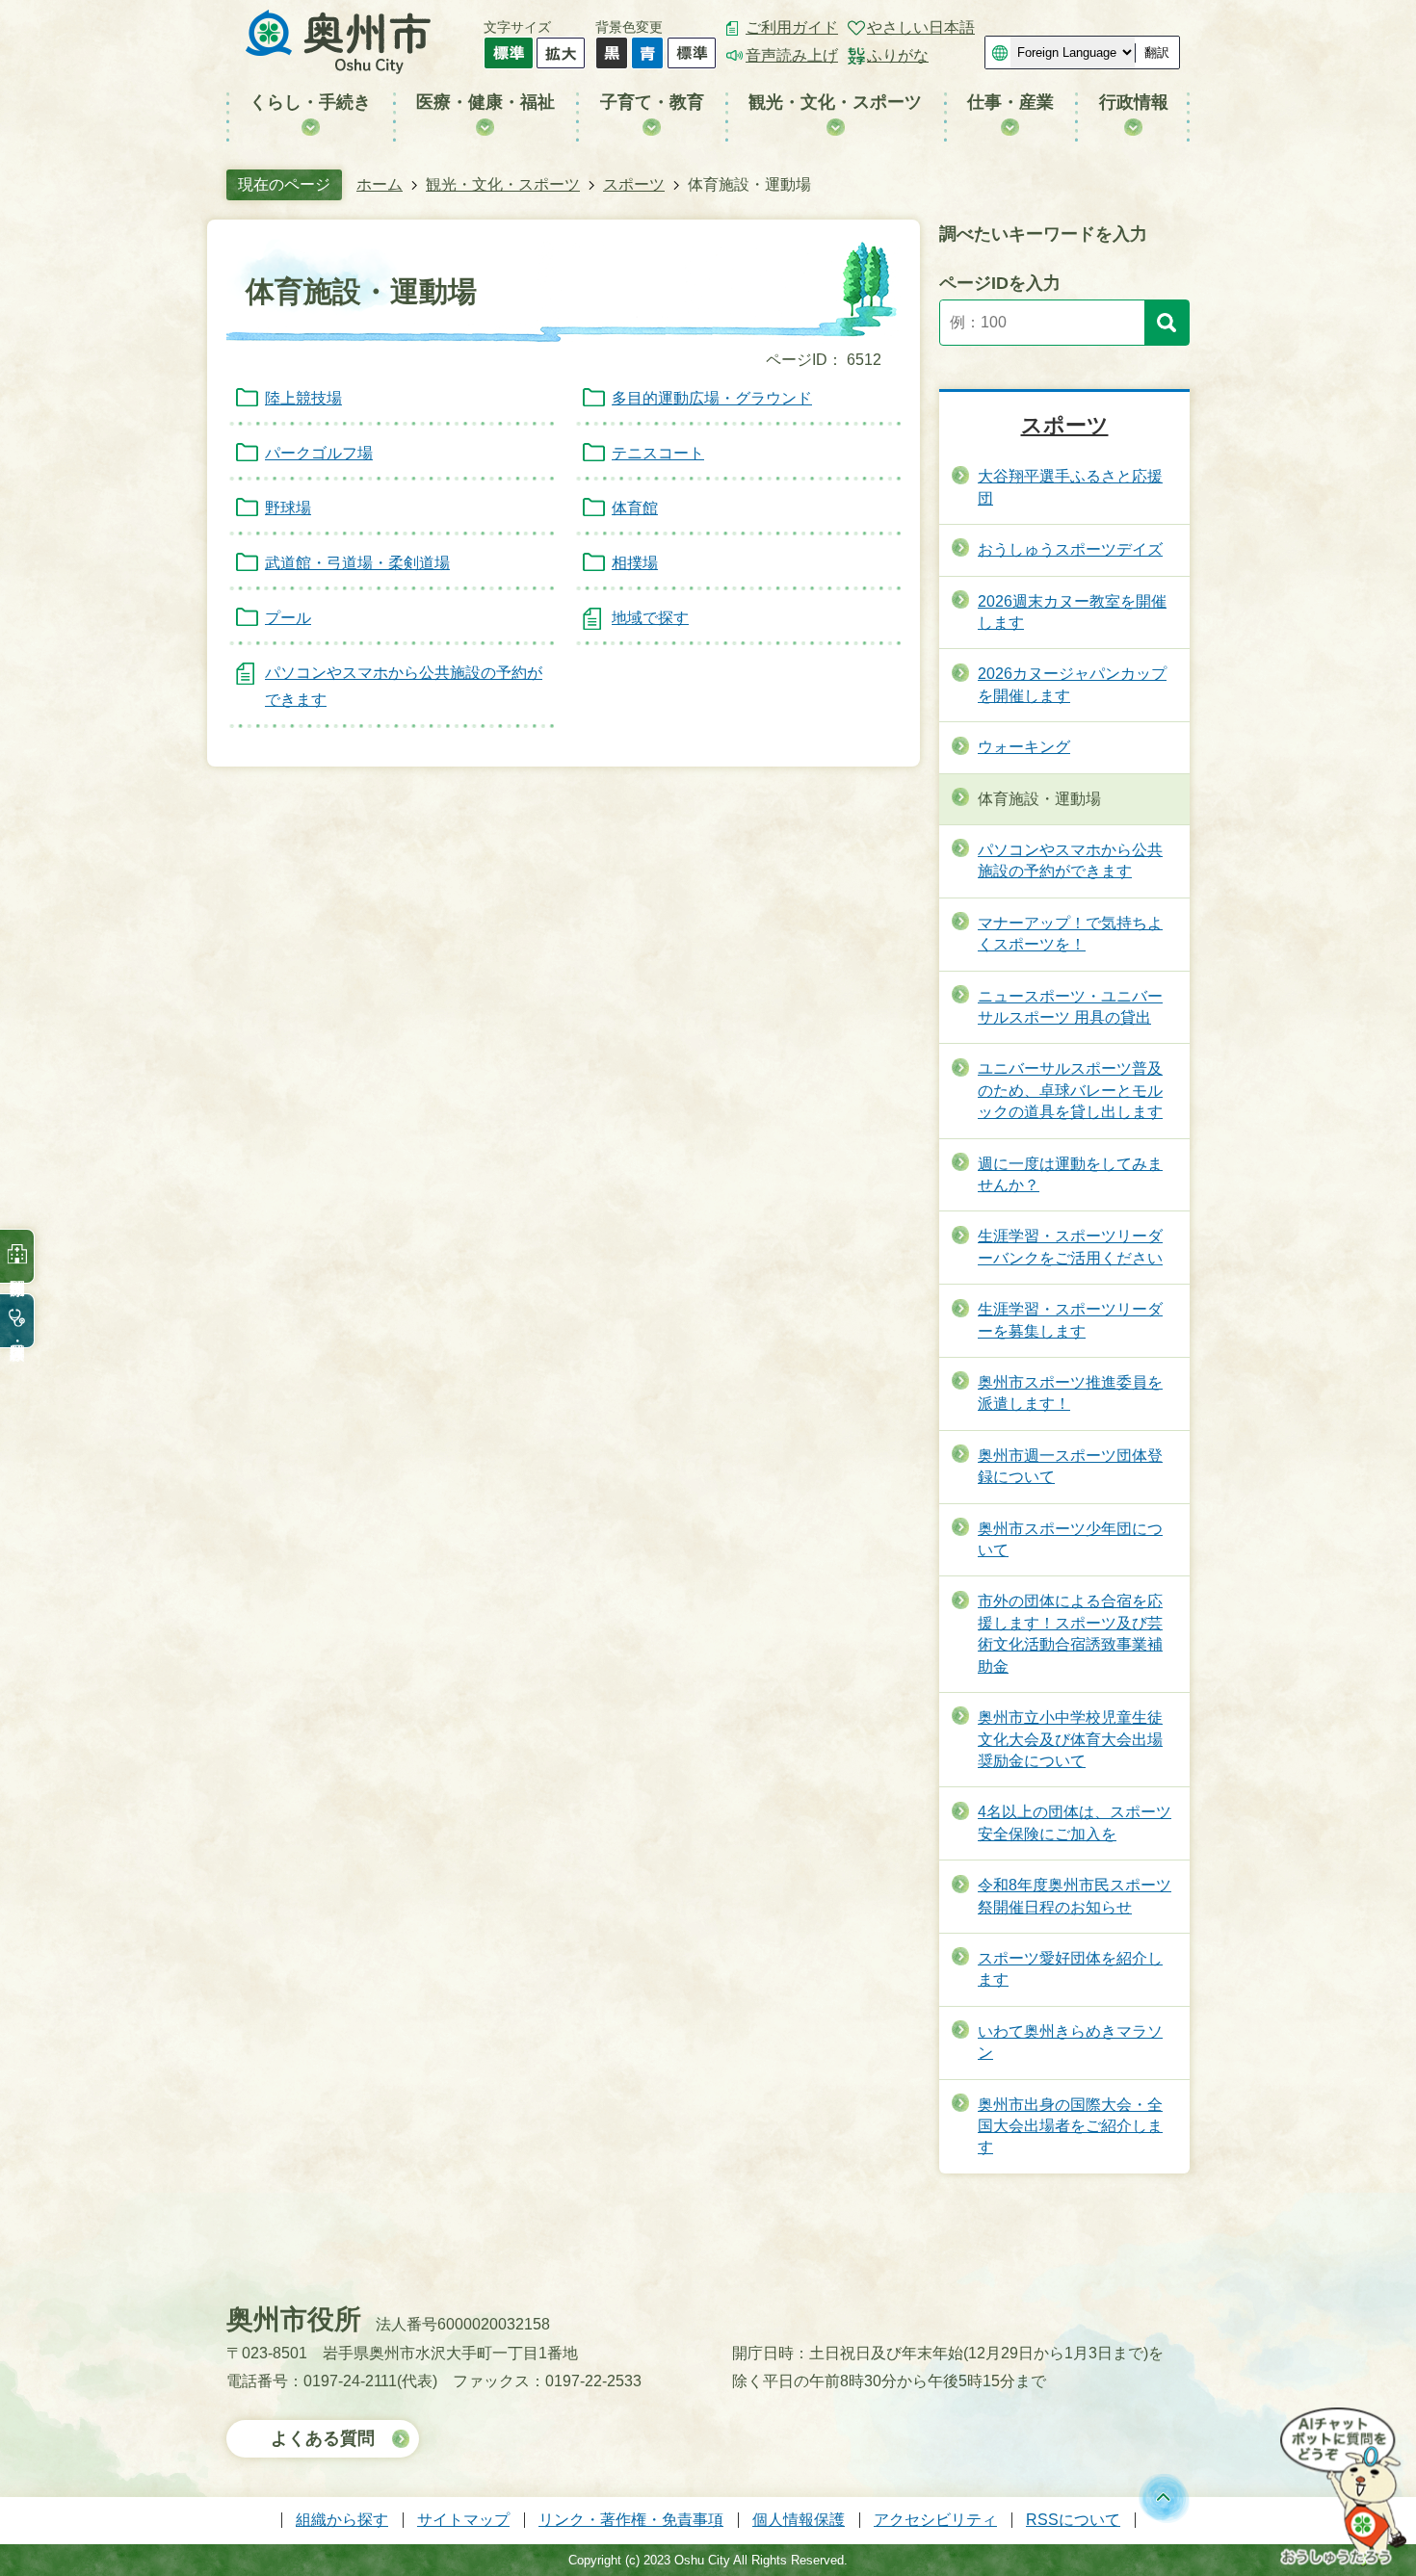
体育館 (635, 508)
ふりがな (898, 55)
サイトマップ (463, 2520)
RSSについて (1073, 2520)
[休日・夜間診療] (17, 1321)
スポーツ (634, 184)
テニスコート (658, 453)
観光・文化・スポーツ (503, 184)
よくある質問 (323, 2438)
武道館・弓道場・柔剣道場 (357, 563)
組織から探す (342, 2520)
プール (288, 618)
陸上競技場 (303, 398)
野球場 (288, 508)
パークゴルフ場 (319, 453)
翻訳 (1157, 52)
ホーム (380, 184)
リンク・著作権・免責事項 (631, 2520)
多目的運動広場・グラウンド (712, 398)
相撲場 (635, 563)
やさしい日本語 (921, 27)
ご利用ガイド (792, 27)
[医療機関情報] (17, 1256)
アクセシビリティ (935, 2520)
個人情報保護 (799, 2520)
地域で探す (650, 618)
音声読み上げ (792, 55)
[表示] (1167, 323)
